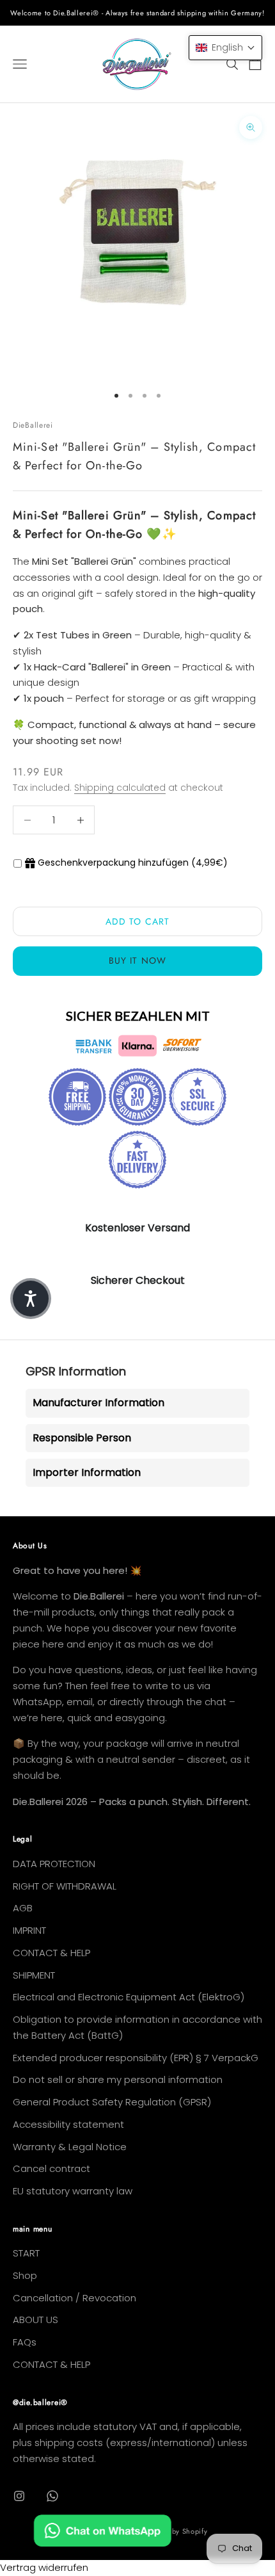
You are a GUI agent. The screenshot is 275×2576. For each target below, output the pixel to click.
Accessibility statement (68, 2124)
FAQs (25, 2342)
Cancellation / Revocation (75, 2298)
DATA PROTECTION (54, 1864)
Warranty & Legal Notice (70, 2147)
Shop (25, 2275)
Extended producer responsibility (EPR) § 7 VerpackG (136, 2058)
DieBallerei (33, 425)
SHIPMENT (34, 1975)
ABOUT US (35, 2320)
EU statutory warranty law (73, 2191)
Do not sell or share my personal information (118, 2079)
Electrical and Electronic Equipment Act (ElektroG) (129, 1997)
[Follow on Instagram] (19, 2496)
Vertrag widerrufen (44, 2567)
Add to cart (137, 921)
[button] (225, 48)
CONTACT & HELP (51, 1953)
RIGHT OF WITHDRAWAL (65, 1886)
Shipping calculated (120, 788)
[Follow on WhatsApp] (52, 2496)
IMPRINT (29, 1930)
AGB (23, 1908)
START (26, 2253)
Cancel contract (51, 2168)
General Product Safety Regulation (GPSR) (112, 2102)
